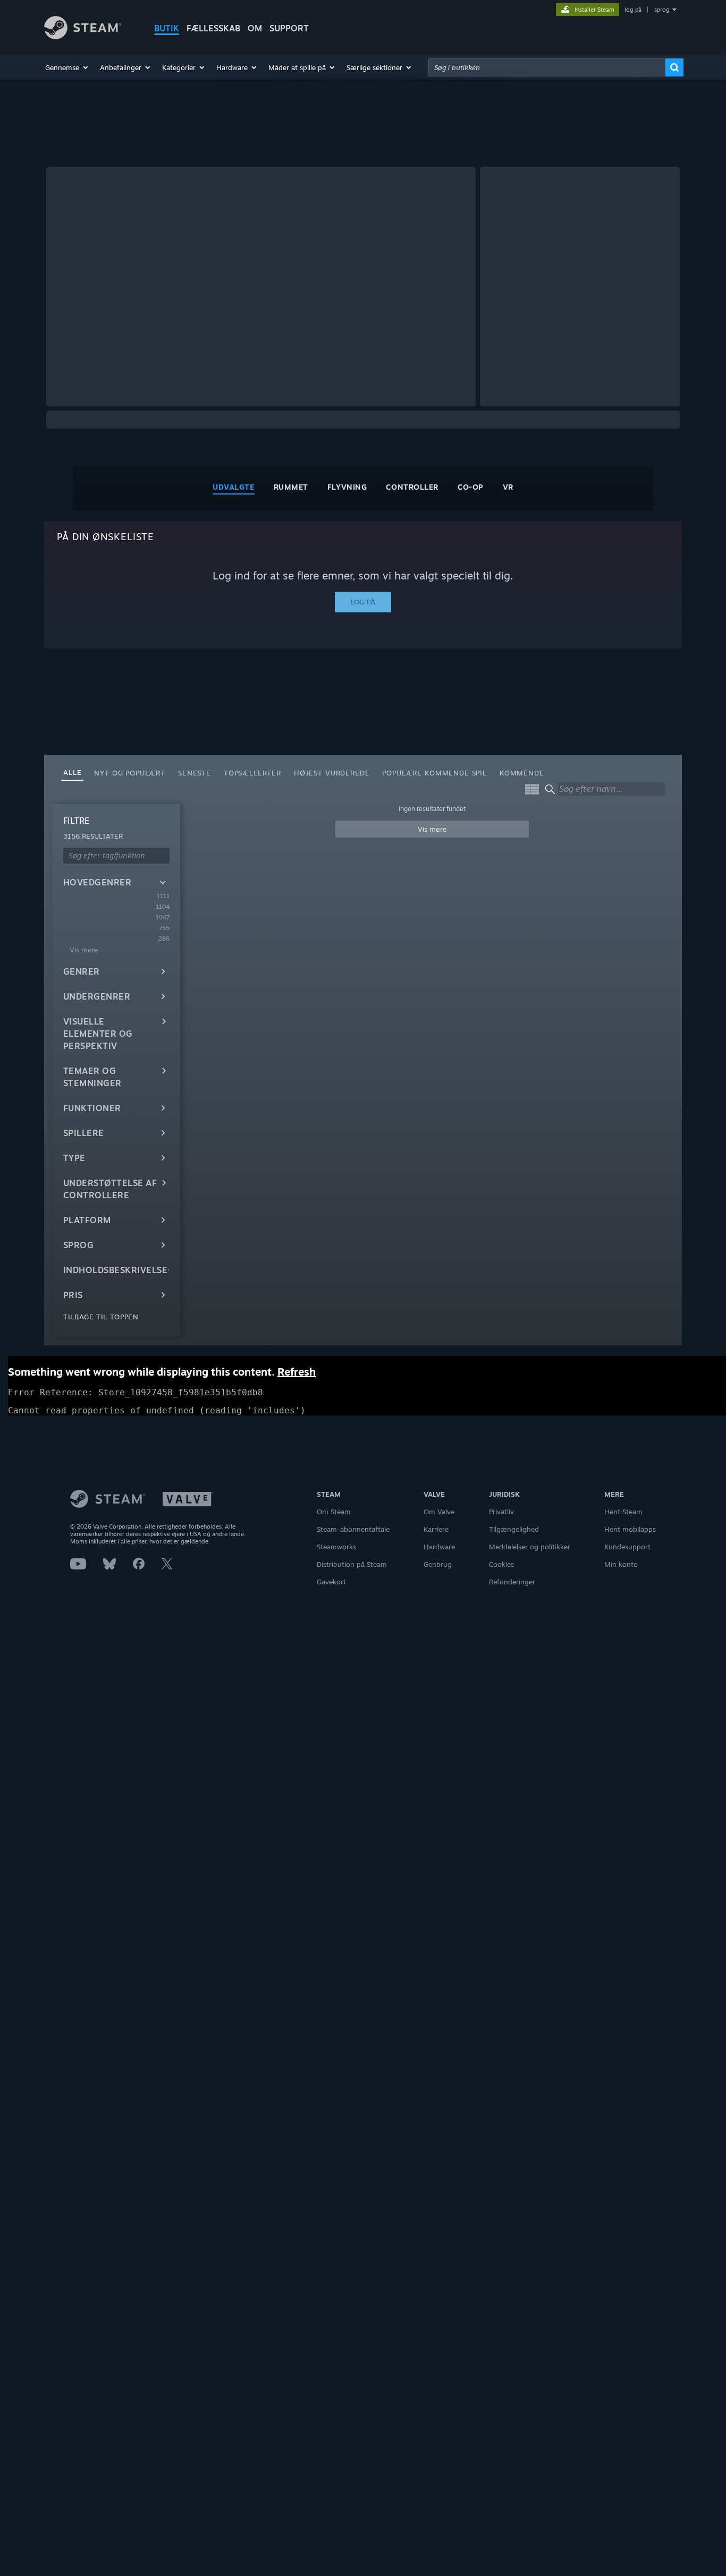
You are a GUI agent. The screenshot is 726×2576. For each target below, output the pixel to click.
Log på (363, 602)
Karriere (436, 1529)
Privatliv (501, 1512)
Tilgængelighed (514, 1529)
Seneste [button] (195, 773)
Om (255, 28)
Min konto (621, 1564)
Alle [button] (72, 772)
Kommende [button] (522, 773)
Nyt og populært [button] (130, 773)
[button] (67, 67)
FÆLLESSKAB (213, 28)
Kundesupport (627, 1547)
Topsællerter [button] (252, 773)
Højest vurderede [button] (332, 773)
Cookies (501, 1564)
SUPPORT (289, 28)
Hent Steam (623, 1512)
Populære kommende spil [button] (434, 773)
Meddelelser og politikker (530, 1547)
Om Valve (439, 1512)
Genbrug (438, 1564)
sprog (662, 10)
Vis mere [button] (432, 829)
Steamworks (336, 1547)
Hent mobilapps (630, 1529)
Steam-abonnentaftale (353, 1529)
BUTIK (167, 28)
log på (633, 10)
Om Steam (334, 1512)
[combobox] (547, 67)
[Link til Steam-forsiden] (83, 36)
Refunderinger (512, 1582)
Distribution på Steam (352, 1564)
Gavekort (331, 1582)
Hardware (439, 1547)
